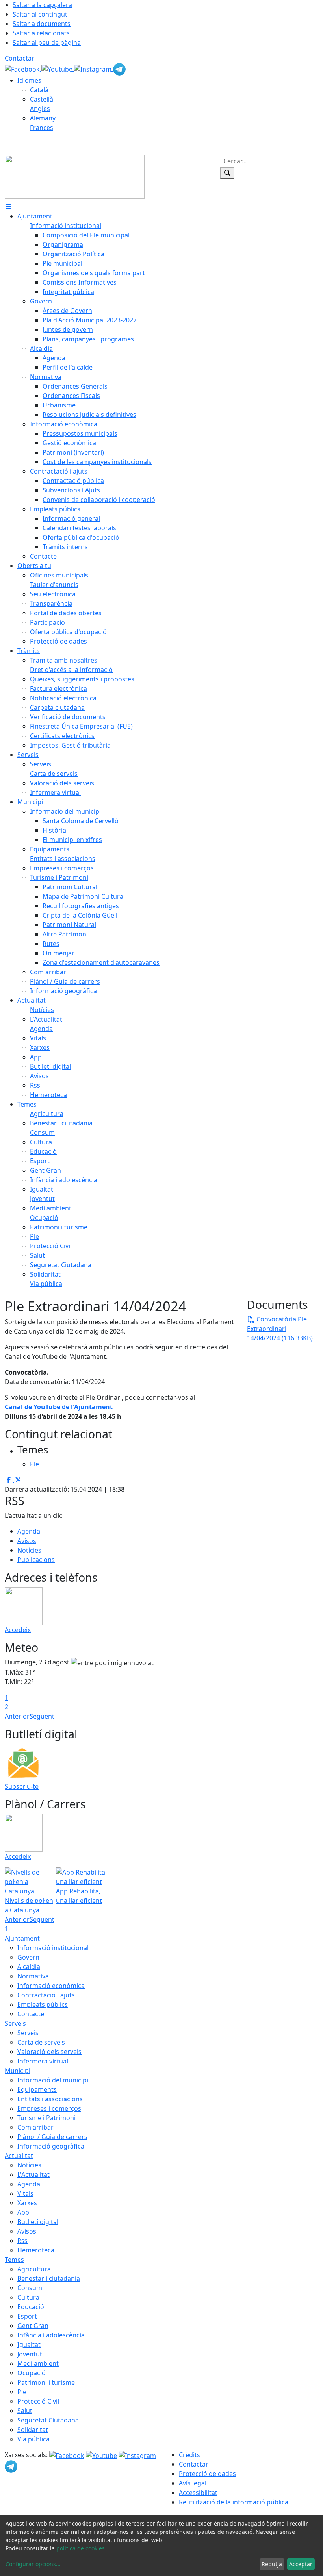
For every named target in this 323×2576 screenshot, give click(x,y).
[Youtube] (58, 68)
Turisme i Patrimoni (46, 2118)
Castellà (42, 99)
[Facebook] (23, 68)
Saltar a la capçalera (42, 5)
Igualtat (29, 2345)
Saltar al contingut (40, 14)
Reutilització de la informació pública (234, 2502)
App (23, 2212)
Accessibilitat (198, 2493)
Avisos (27, 1541)
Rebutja (272, 2564)
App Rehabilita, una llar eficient (79, 1896)
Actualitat (19, 2156)
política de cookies (81, 2548)
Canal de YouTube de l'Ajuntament (59, 1407)
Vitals (25, 2193)
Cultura (28, 2297)
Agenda (29, 1531)
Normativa (33, 1976)
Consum (30, 2288)
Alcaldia (29, 1967)
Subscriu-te (22, 1786)
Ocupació (32, 2373)
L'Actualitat (33, 2174)
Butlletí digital (38, 2222)
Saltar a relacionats (41, 33)
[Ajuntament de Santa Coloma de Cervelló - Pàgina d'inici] (75, 176)
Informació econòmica (51, 1986)
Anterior (17, 1716)
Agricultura (34, 2269)
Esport (27, 2316)
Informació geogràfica (51, 2146)
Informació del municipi (53, 2080)
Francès (42, 128)
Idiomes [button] (29, 80)
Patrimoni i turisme (46, 2382)
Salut (25, 2411)
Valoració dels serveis (49, 2052)
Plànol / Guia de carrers (52, 2137)
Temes (14, 2260)
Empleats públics (43, 2004)
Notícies (29, 1550)
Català (39, 90)
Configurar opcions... (33, 2564)
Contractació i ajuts (46, 1995)
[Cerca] (227, 173)
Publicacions (36, 1560)
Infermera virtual (43, 2061)
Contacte (31, 2014)
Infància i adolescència (51, 2335)
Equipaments (37, 2089)
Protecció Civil (38, 2401)
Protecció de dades (207, 2474)
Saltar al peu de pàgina (47, 43)
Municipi (18, 2071)
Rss (22, 2241)
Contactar (19, 58)
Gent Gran (33, 2326)
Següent (42, 1716)
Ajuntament (22, 1938)
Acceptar (301, 2564)
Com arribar (35, 2127)
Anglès (40, 109)
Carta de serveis (41, 2042)
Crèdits (189, 2455)
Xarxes (27, 2203)
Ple (22, 2392)
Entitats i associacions (50, 2099)
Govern (28, 1957)
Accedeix (18, 1630)
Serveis (15, 2023)
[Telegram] (119, 68)
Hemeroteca (36, 2250)
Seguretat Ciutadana (48, 2420)
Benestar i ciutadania (49, 2278)
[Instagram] (94, 68)
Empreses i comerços (49, 2108)
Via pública (33, 2439)
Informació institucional (53, 1948)
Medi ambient (38, 2363)
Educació (31, 2307)
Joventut (30, 2354)
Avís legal (193, 2483)
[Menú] (9, 207)
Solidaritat (33, 2430)
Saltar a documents (42, 24)
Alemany (43, 118)
